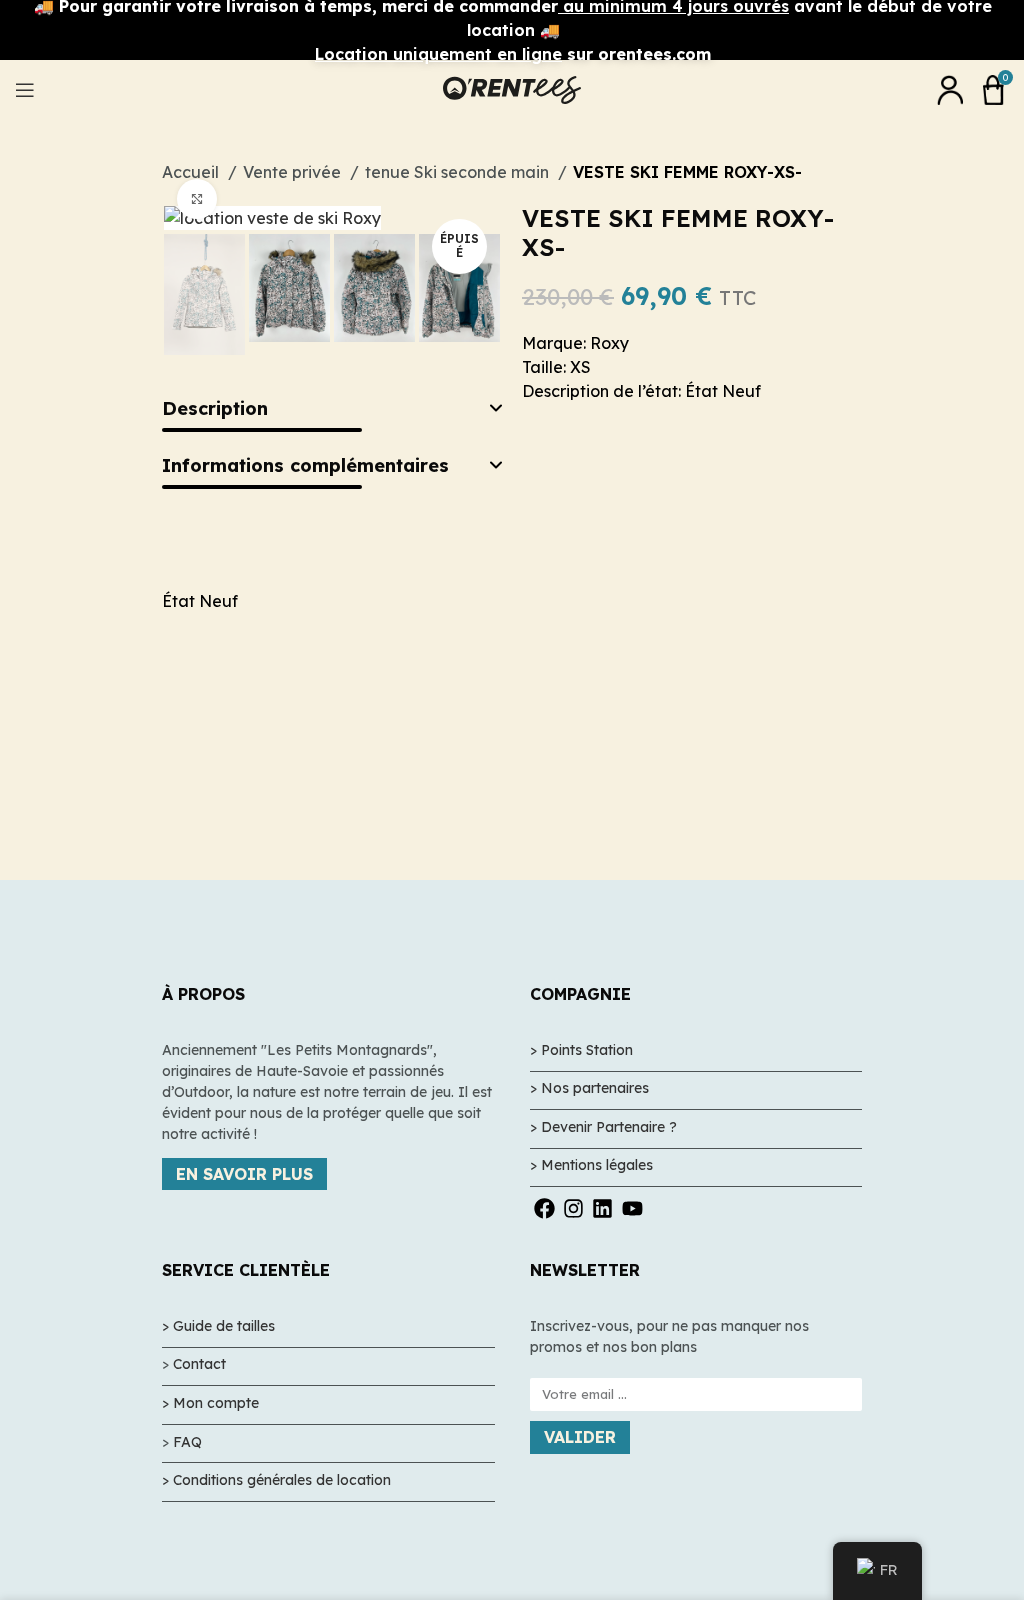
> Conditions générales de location (276, 1480)
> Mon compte (210, 1403)
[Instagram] (573, 1208)
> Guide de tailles (218, 1326)
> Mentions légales (591, 1165)
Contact (199, 1364)
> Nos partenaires (589, 1088)
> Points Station (581, 1050)
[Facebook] (544, 1208)
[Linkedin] (602, 1208)
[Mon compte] (950, 90)
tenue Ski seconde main (459, 172)
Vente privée (294, 172)
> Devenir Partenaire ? (603, 1127)
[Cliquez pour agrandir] (197, 199)
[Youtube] (632, 1208)
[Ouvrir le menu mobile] (25, 90)
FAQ (187, 1442)
